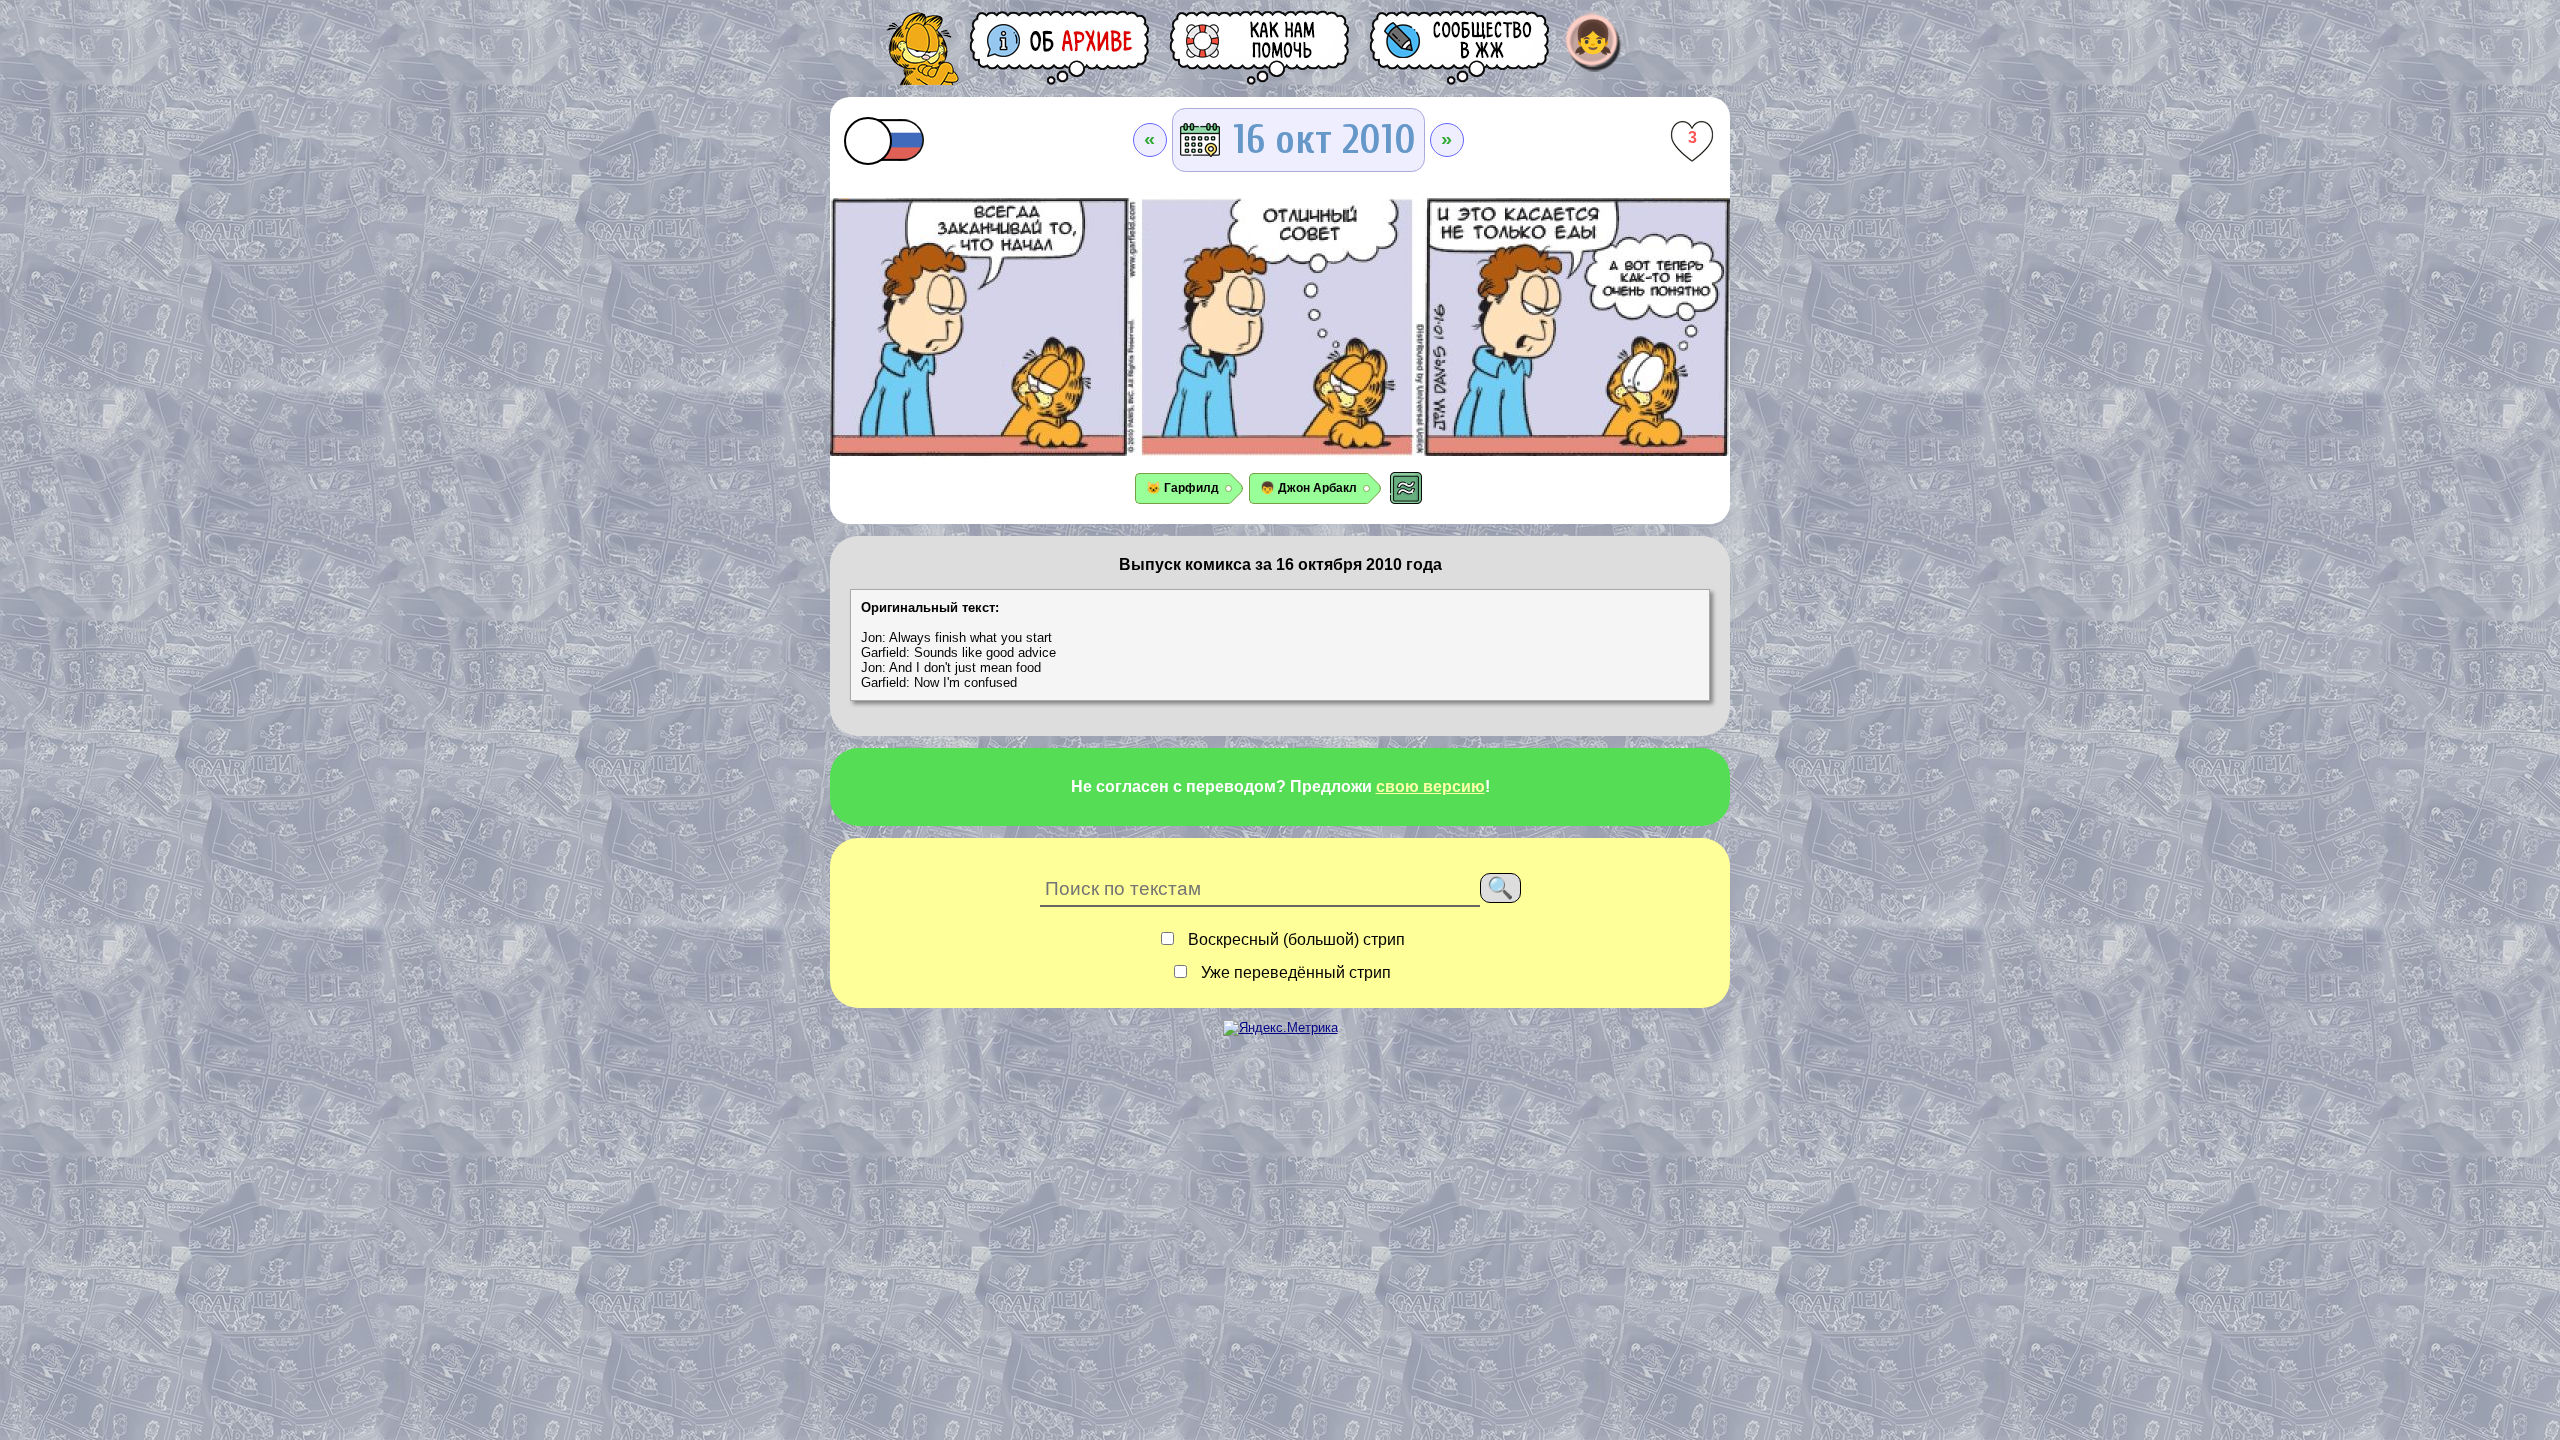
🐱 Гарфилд (1182, 488)
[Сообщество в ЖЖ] (1461, 47)
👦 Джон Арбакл (1308, 488)
